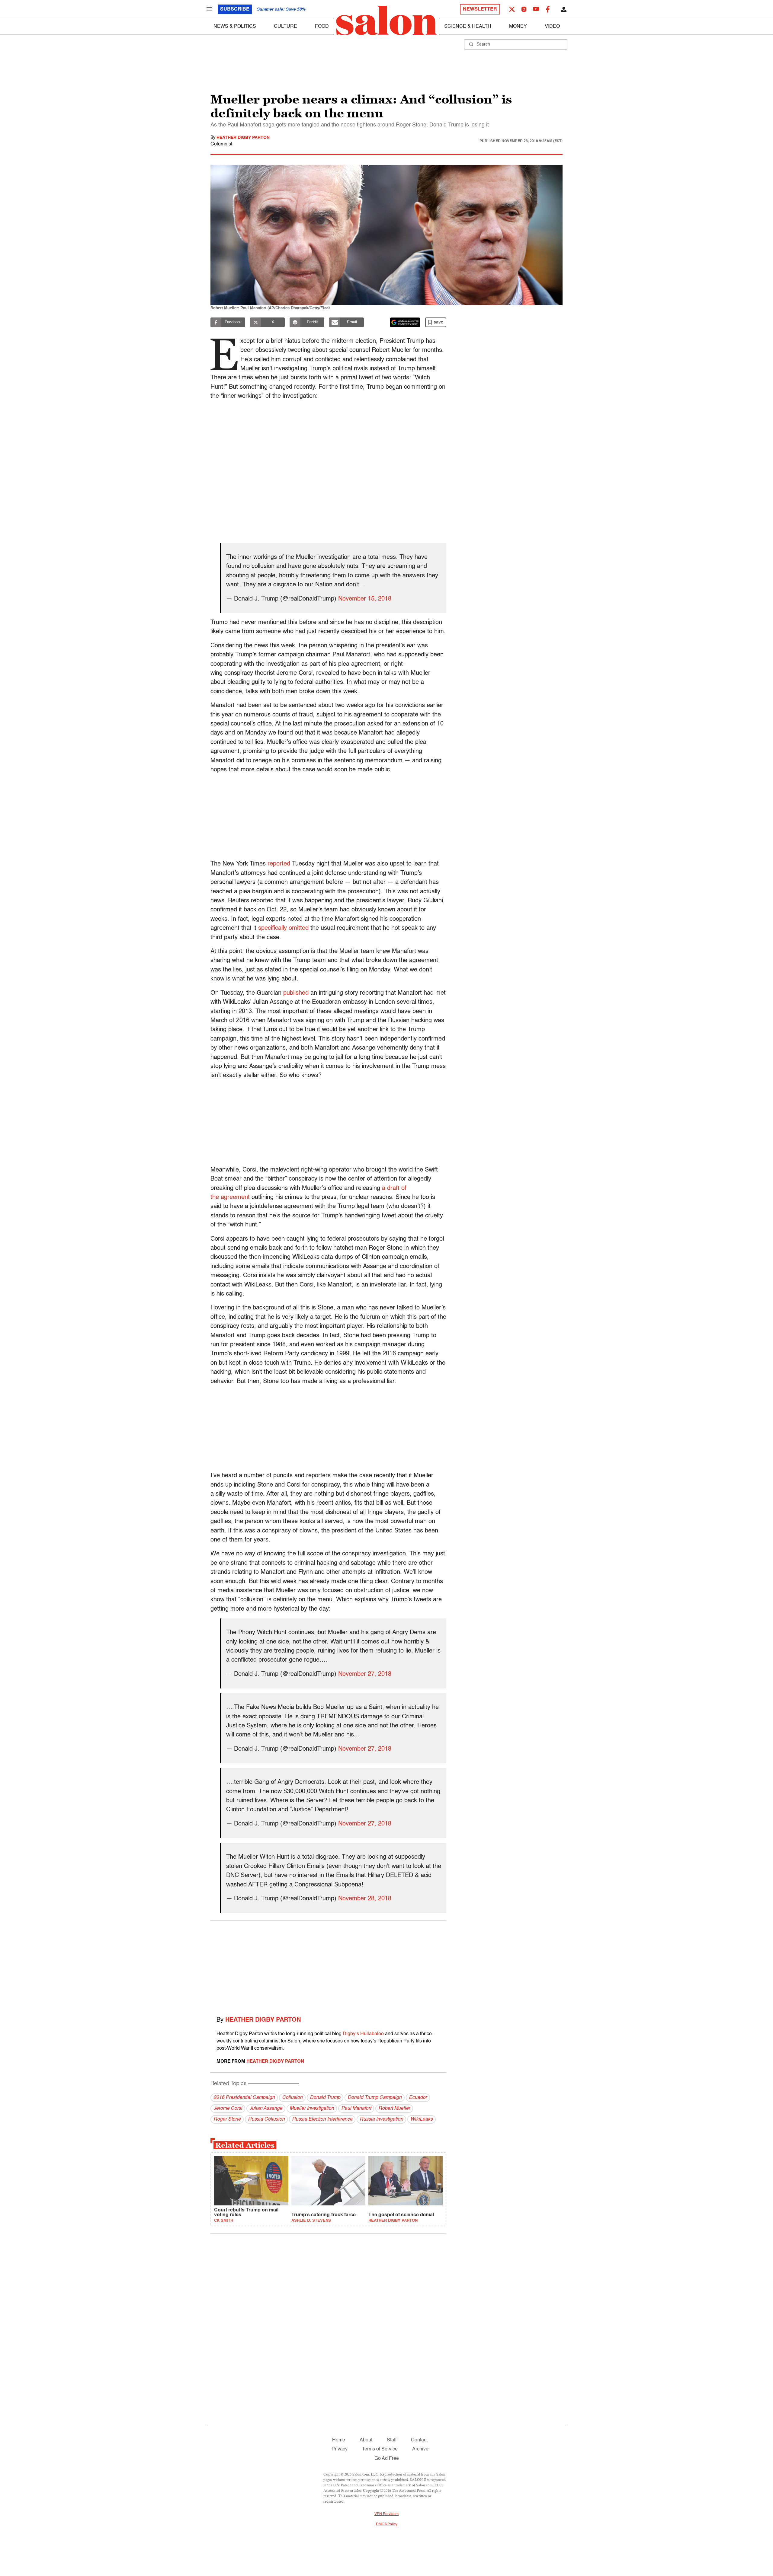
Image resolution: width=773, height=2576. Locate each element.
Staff (392, 2440)
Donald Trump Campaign (375, 2098)
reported (279, 864)
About (366, 2440)
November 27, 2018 (365, 1674)
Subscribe (235, 9)
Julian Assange (266, 2109)
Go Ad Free (387, 2459)
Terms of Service (380, 2449)
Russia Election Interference (322, 2119)
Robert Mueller (394, 2109)
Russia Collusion (266, 2119)
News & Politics (235, 27)
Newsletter (480, 9)
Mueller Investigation (312, 2109)
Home (339, 2440)
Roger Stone (227, 2119)
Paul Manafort (356, 2109)
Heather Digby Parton (243, 138)
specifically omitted (283, 928)
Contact (419, 2440)
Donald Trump (325, 2098)
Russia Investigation (381, 2119)
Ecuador (418, 2098)
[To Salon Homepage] (386, 21)
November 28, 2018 (365, 1899)
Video (552, 27)
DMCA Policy (387, 2524)
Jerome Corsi (228, 2109)
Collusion (292, 2098)
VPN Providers (386, 2514)
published (296, 993)
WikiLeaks (422, 2119)
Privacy (340, 2449)
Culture (285, 27)
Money (518, 27)
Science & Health (468, 27)
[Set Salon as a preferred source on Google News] (405, 322)
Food (322, 27)
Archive (420, 2449)
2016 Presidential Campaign (244, 2098)
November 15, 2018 (365, 599)
